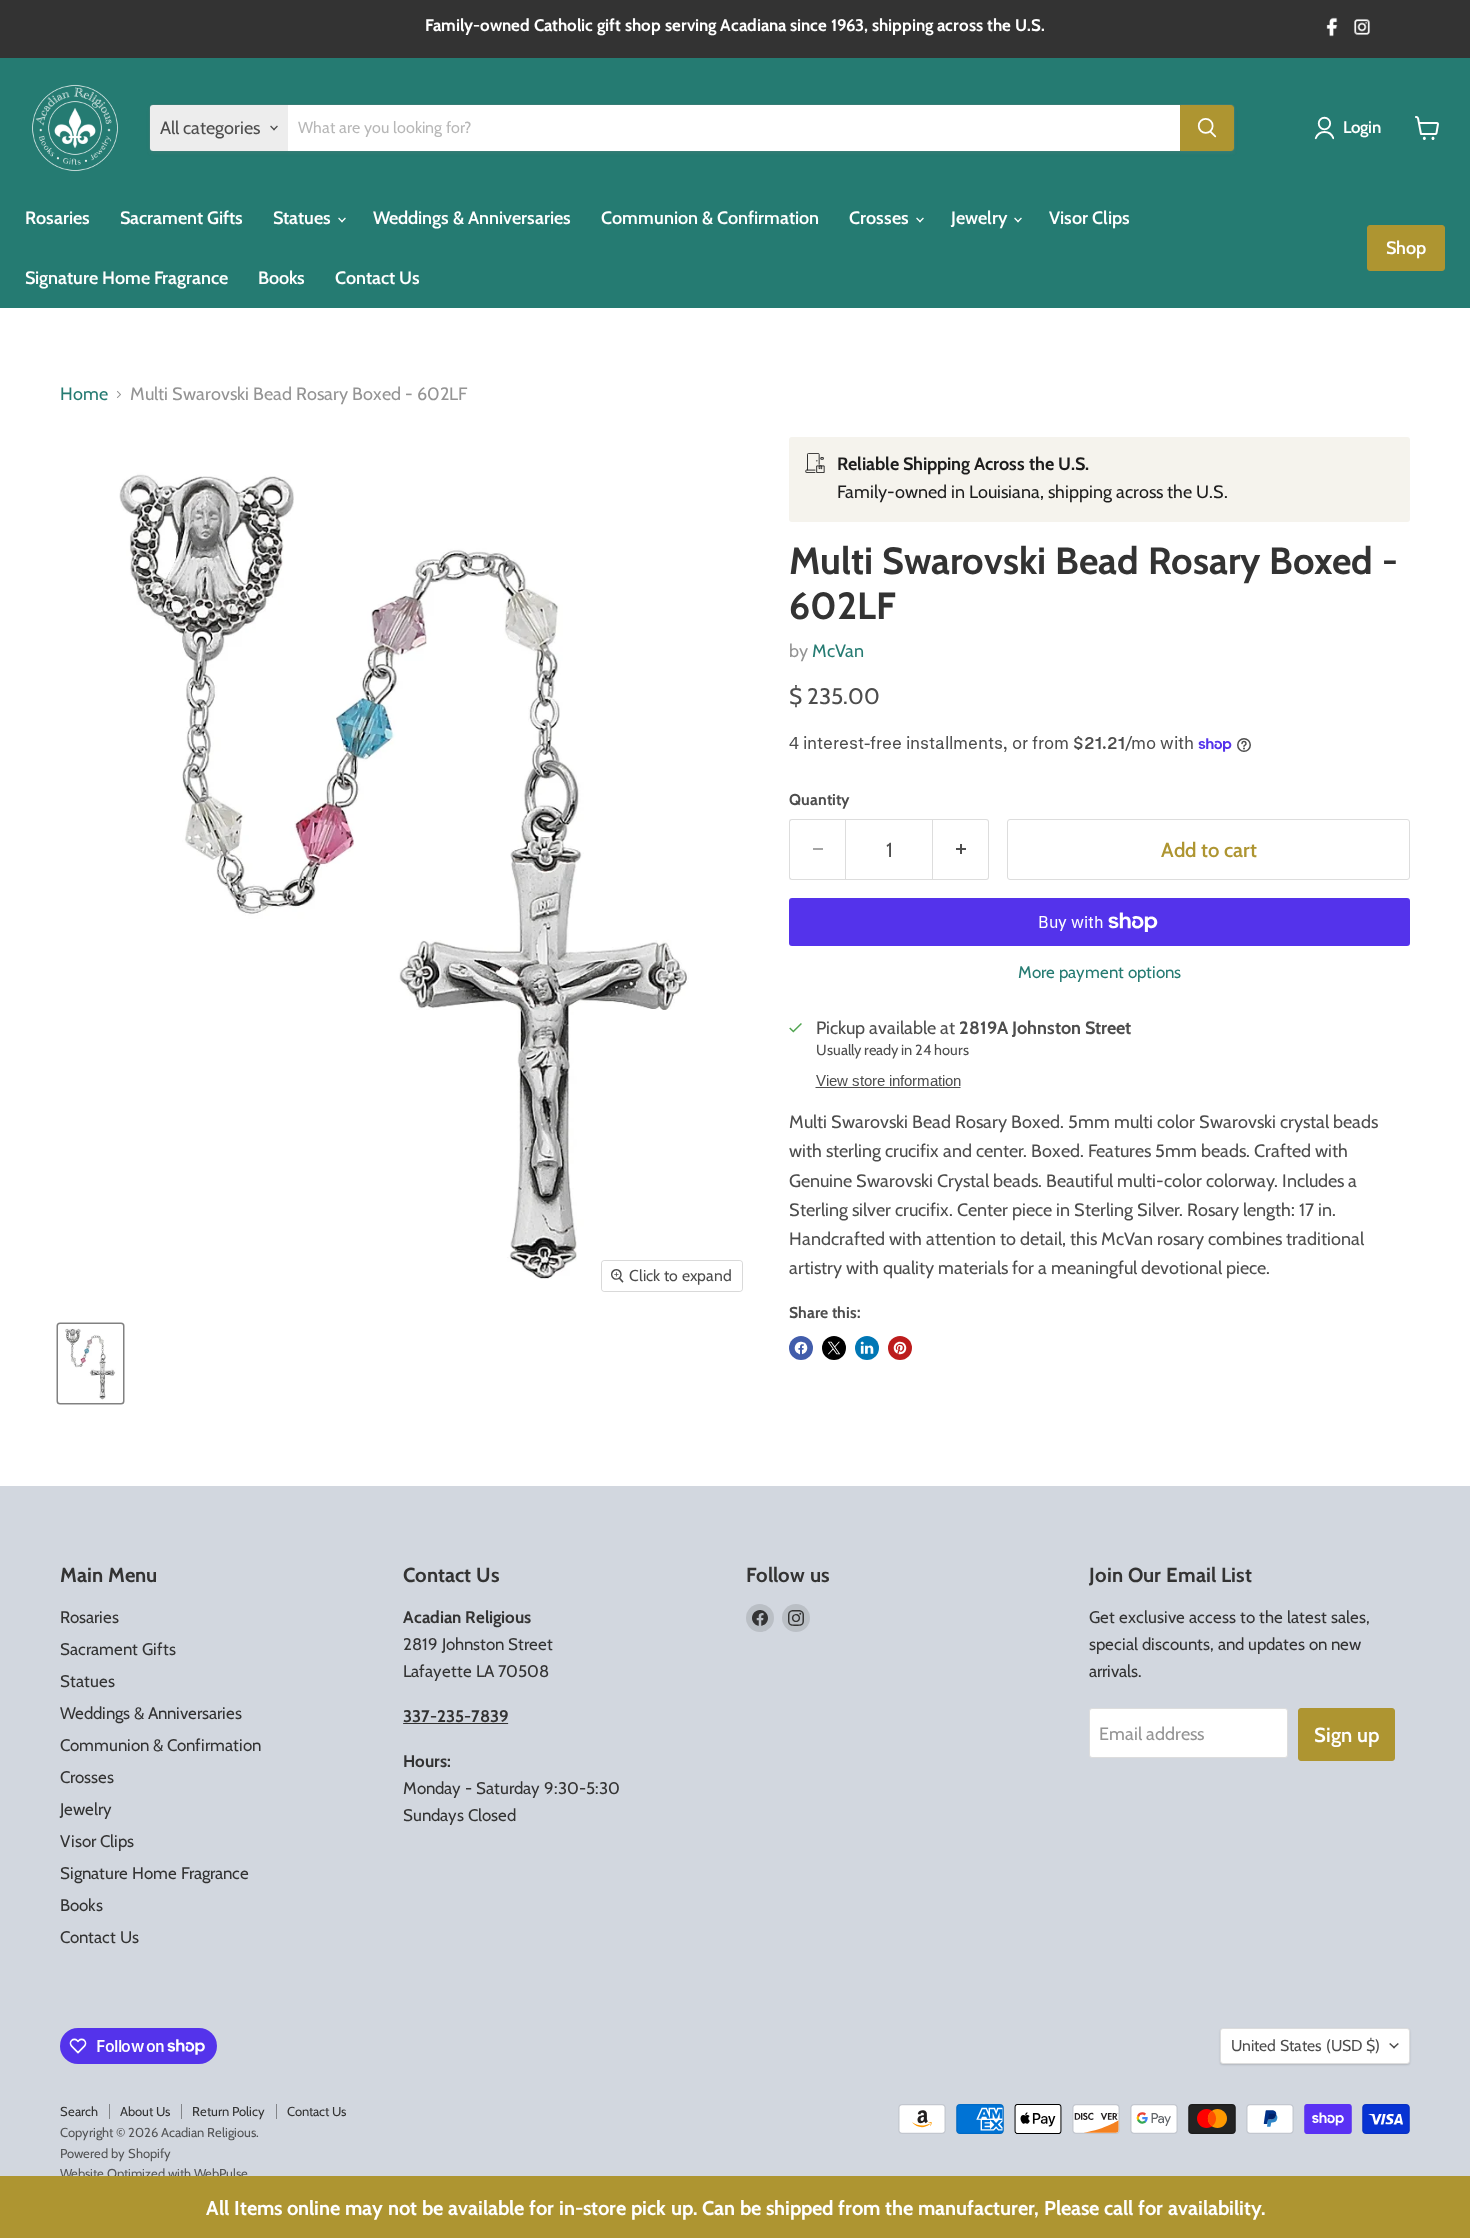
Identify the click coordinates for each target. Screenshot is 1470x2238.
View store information (888, 1081)
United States (1305, 2045)
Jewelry (981, 218)
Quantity (819, 800)
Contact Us (377, 278)
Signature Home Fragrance (126, 278)
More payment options (1099, 972)
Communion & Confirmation (710, 218)
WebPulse (221, 2173)
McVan (838, 651)
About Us (145, 2111)
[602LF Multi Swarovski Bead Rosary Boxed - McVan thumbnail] (90, 1363)
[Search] (1207, 128)
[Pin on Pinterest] (900, 1348)
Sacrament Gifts (181, 218)
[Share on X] (834, 1348)
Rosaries (57, 218)
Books (281, 278)
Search (79, 2111)
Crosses (881, 218)
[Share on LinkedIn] (867, 1348)
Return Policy (228, 2111)
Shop (1406, 248)
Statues (304, 218)
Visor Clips (1089, 218)
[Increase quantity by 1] (961, 849)
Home (84, 394)
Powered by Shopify (115, 2153)
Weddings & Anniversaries (472, 218)
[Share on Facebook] (801, 1348)
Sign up (1346, 1734)
